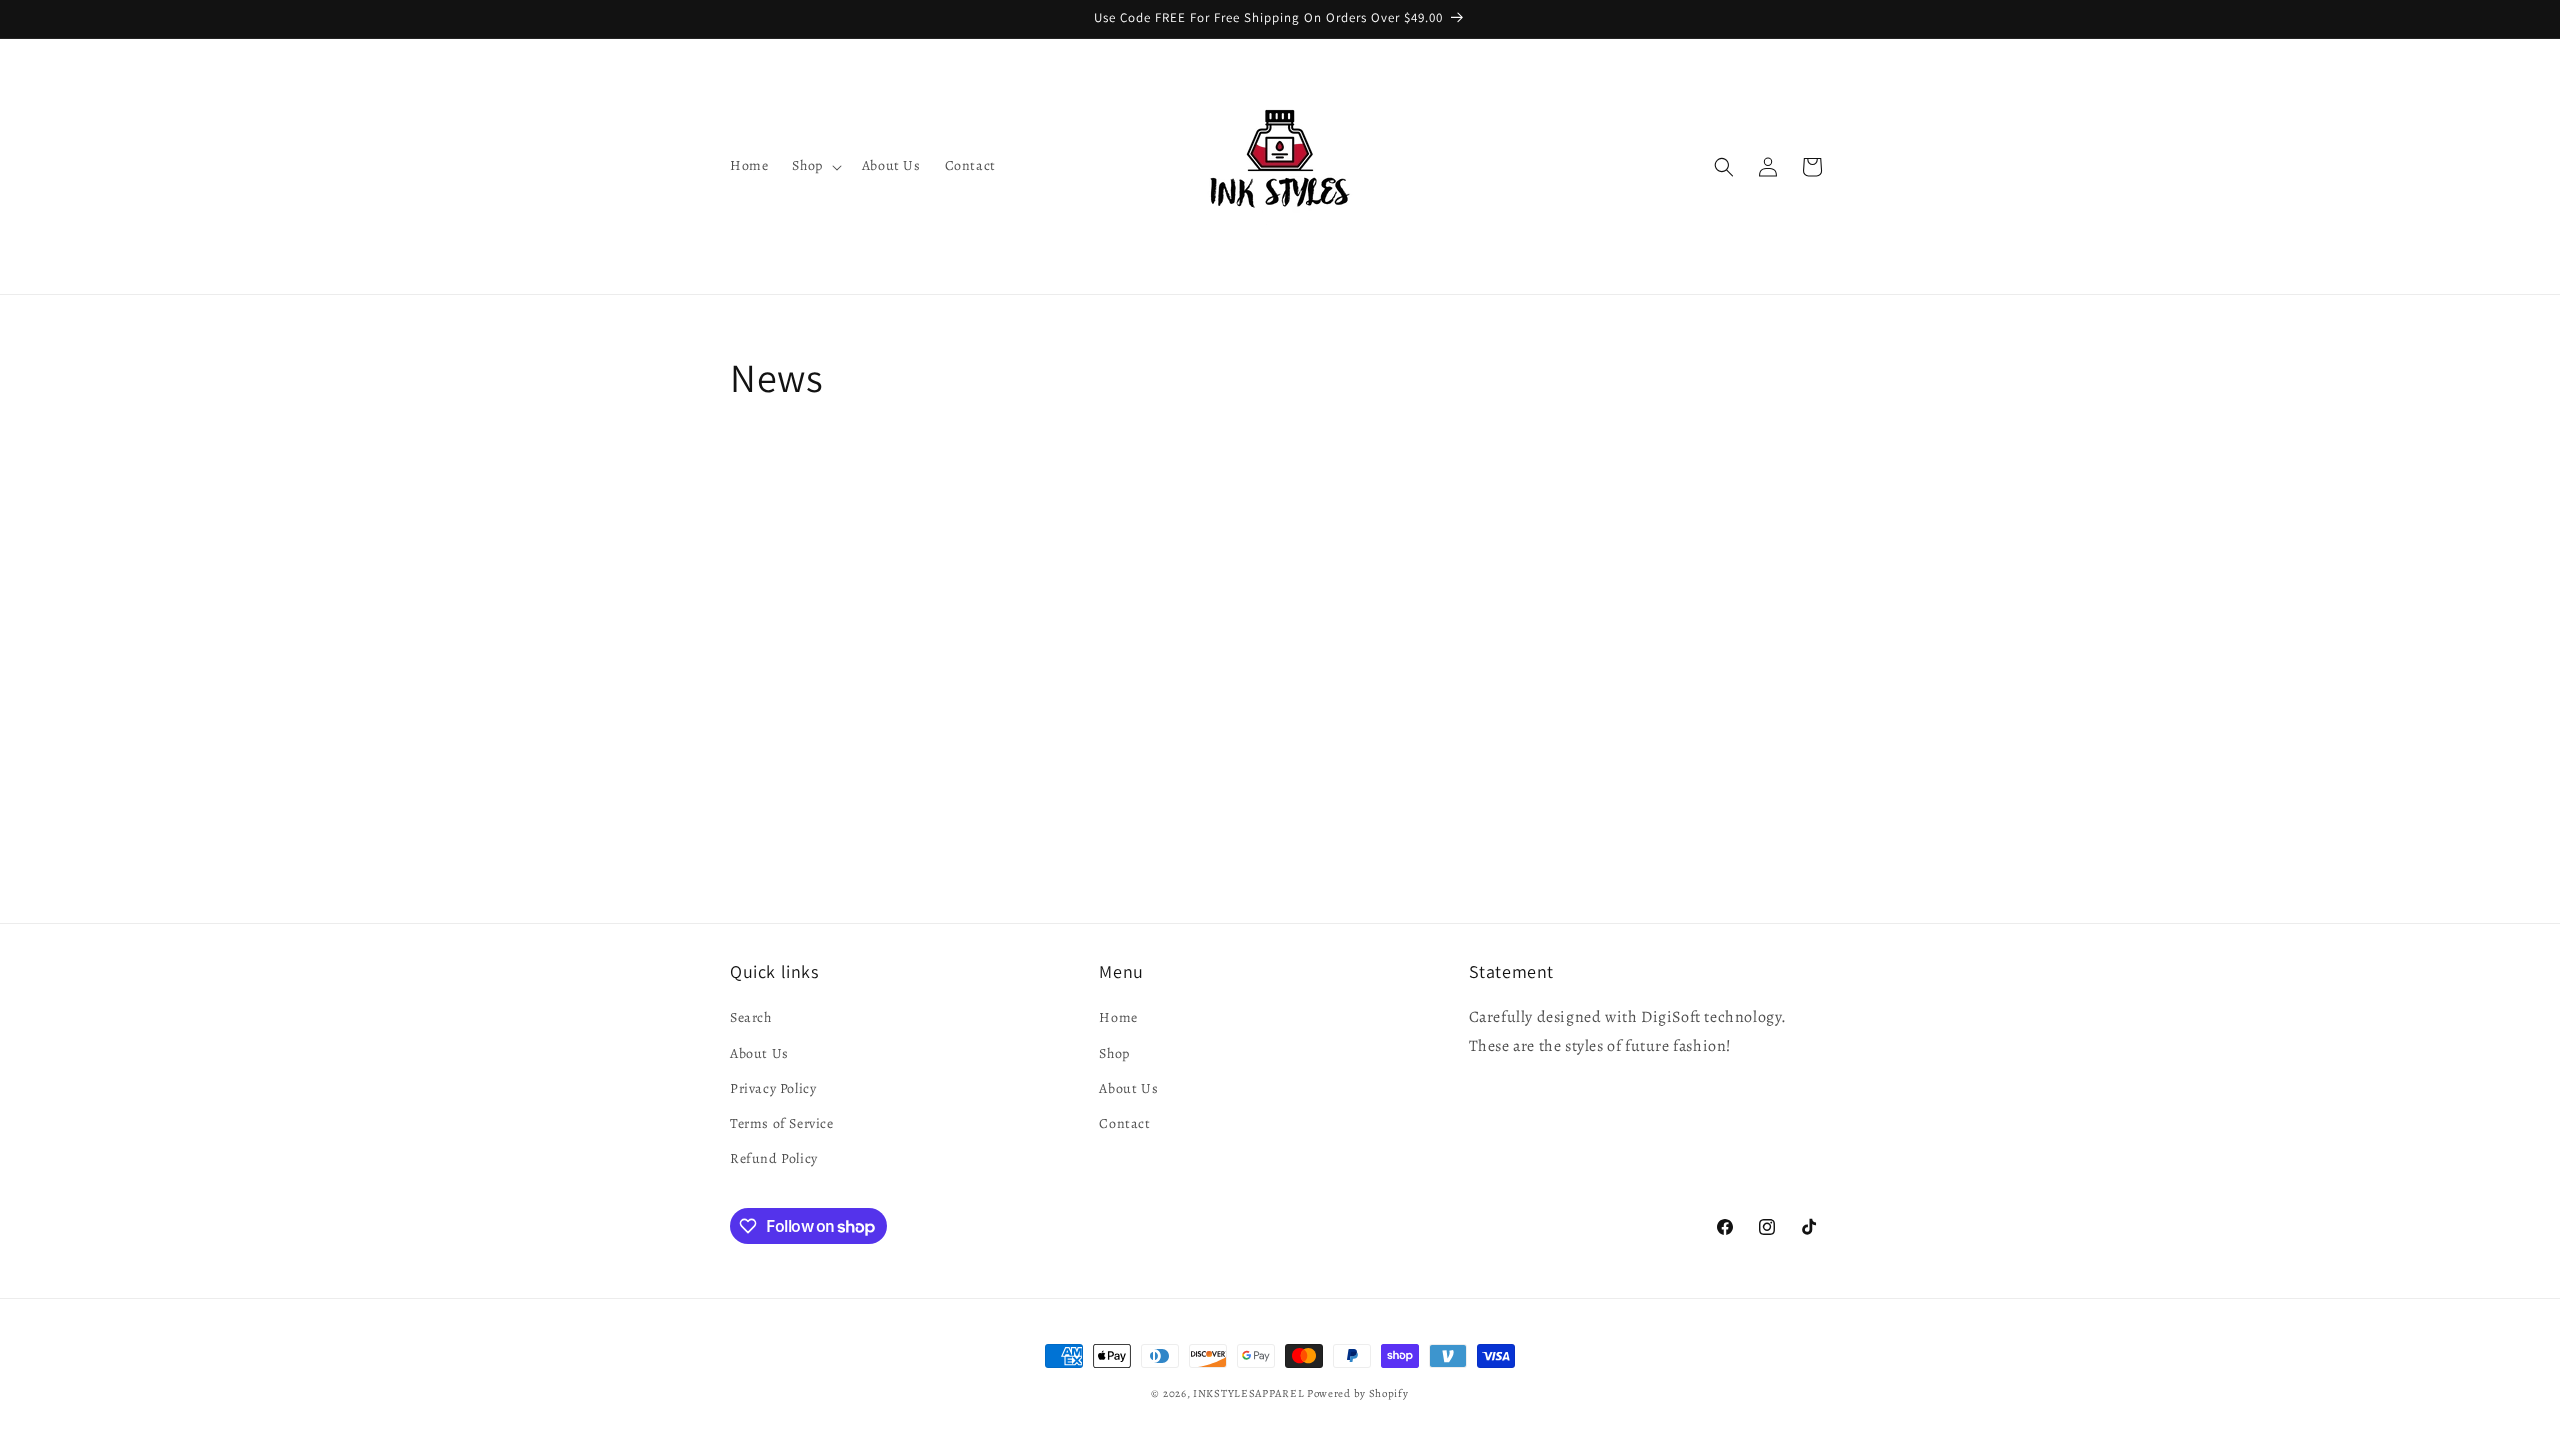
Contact (1124, 1123)
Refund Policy (774, 1158)
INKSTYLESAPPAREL (1248, 1393)
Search (751, 1017)
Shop (1114, 1053)
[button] (814, 166)
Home (1118, 1017)
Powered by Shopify (1358, 1393)
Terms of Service (782, 1123)
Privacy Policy (773, 1088)
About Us (759, 1053)
